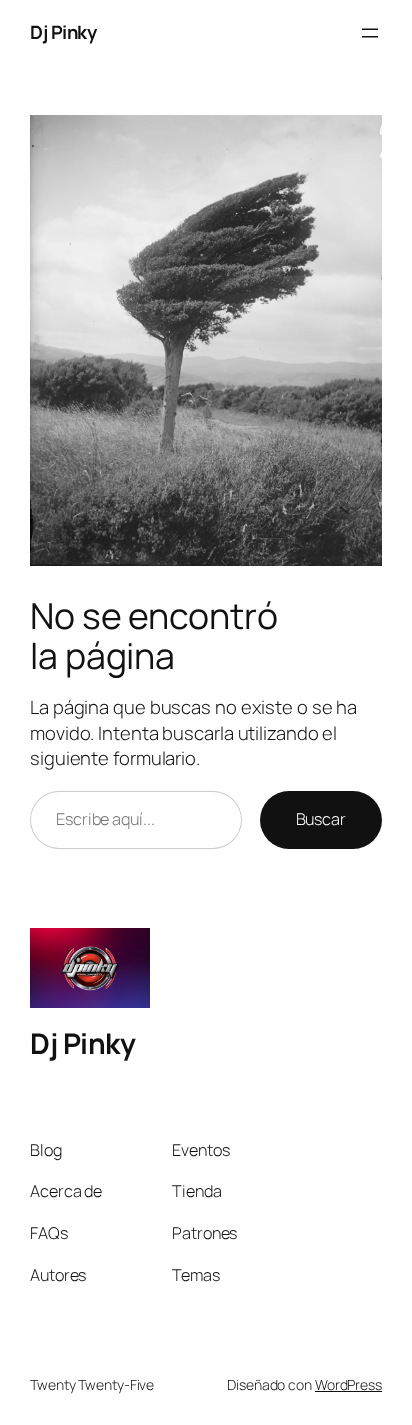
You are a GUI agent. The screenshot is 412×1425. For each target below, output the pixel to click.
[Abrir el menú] (370, 33)
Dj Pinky (63, 32)
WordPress (348, 1384)
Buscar (321, 819)
